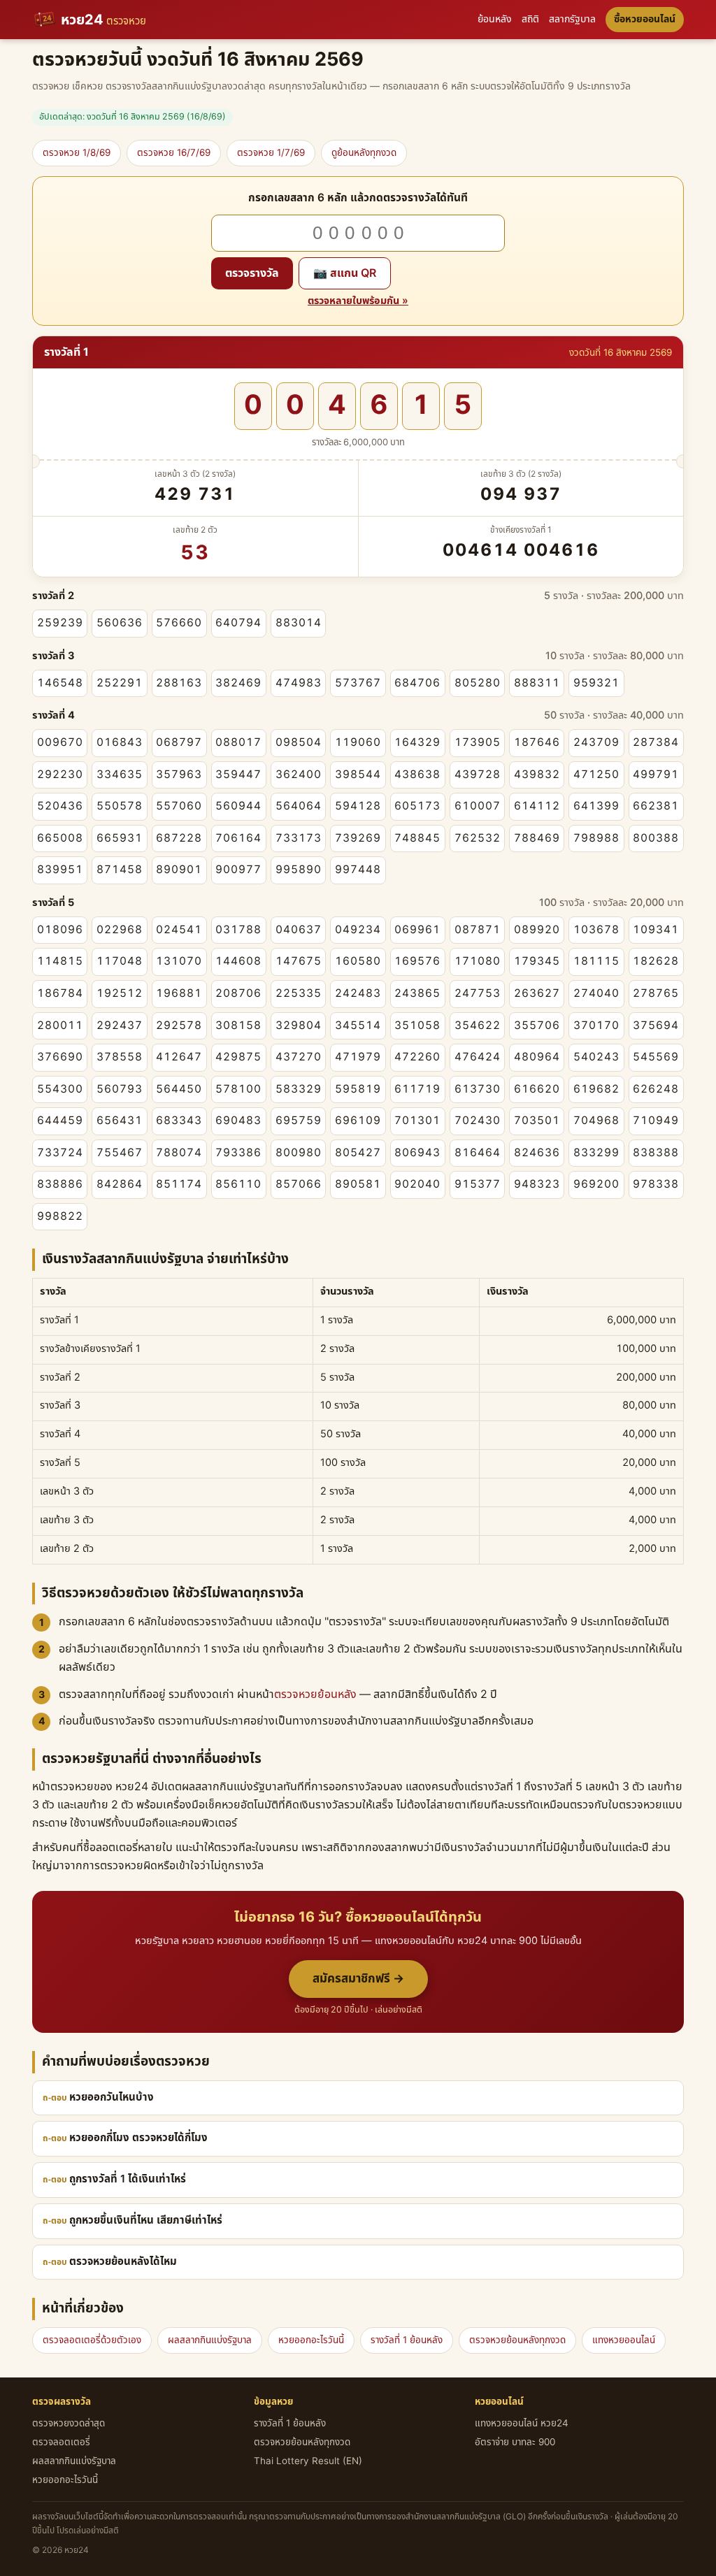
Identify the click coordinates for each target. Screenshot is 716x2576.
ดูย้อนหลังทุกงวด (364, 153)
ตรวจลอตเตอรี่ (61, 2442)
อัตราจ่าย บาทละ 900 (515, 2442)
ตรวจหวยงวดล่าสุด (69, 2424)
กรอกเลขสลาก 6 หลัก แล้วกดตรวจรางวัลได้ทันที (358, 198)
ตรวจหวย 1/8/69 (77, 153)
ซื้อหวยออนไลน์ (645, 19)
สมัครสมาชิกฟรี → (358, 1979)
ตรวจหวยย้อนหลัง (315, 1694)
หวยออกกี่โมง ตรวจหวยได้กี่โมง (138, 2138)
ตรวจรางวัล (252, 273)
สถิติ (530, 19)
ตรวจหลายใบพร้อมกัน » (358, 301)
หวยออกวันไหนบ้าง (112, 2098)
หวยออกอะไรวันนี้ (311, 2340)
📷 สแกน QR (345, 273)
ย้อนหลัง (495, 19)
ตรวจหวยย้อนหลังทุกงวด (517, 2340)
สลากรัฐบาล (572, 19)
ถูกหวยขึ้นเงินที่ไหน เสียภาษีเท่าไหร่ (146, 2221)
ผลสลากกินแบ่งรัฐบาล (210, 2340)
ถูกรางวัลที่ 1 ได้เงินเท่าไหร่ (128, 2179)
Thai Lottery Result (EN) (308, 2461)
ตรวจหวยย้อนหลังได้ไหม (123, 2262)
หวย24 (103, 20)
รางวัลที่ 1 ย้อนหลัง (407, 2340)
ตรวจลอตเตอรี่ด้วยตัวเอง (92, 2340)
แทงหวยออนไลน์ (624, 2340)
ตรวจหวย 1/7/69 (271, 153)
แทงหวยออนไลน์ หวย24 (522, 2424)
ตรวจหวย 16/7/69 (174, 153)
